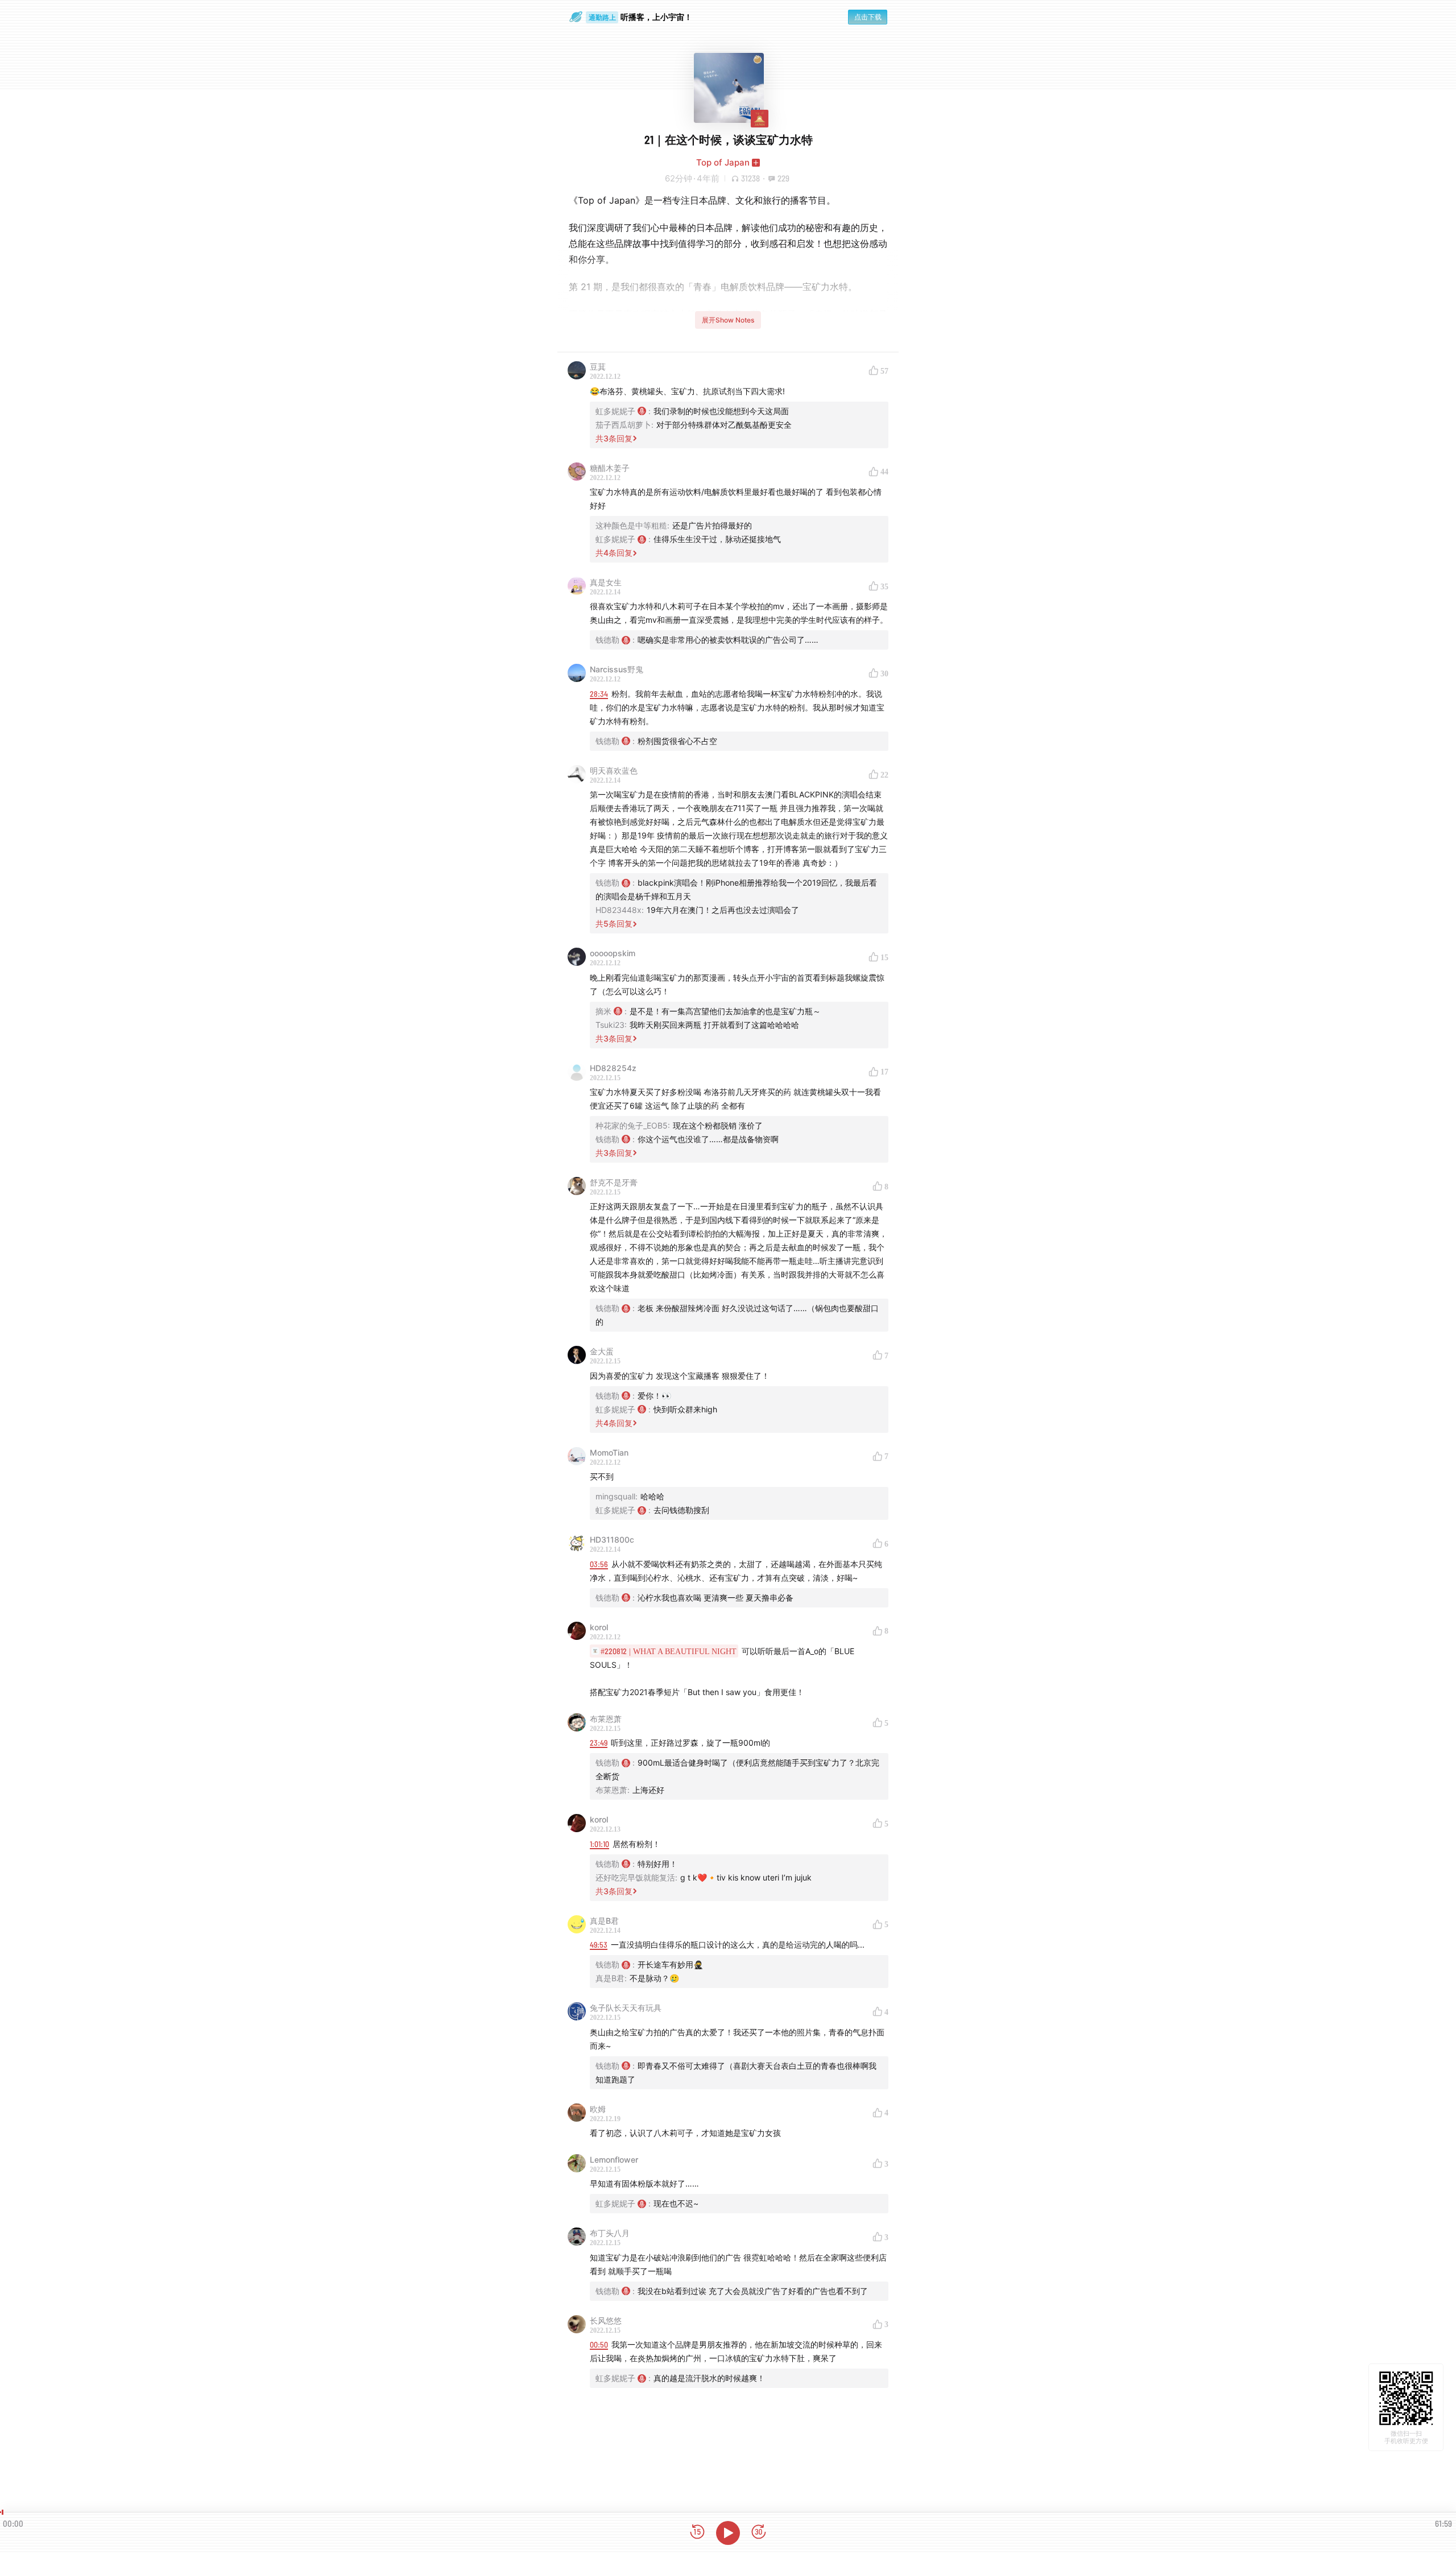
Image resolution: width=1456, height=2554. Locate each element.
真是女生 (606, 582)
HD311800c (612, 1540)
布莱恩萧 (606, 1719)
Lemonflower (614, 2160)
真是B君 (604, 1921)
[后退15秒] (697, 2533)
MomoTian (609, 1452)
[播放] (728, 2533)
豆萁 (598, 367)
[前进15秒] (759, 2533)
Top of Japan (723, 162)
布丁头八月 (610, 2233)
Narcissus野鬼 (617, 669)
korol (599, 1627)
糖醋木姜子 (610, 468)
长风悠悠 (606, 2320)
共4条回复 (614, 553)
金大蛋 (602, 1351)
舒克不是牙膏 (614, 1182)
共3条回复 (614, 438)
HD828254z (613, 1068)
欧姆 (598, 2109)
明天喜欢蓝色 (614, 770)
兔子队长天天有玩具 (626, 2008)
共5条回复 (614, 923)
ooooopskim (613, 953)
